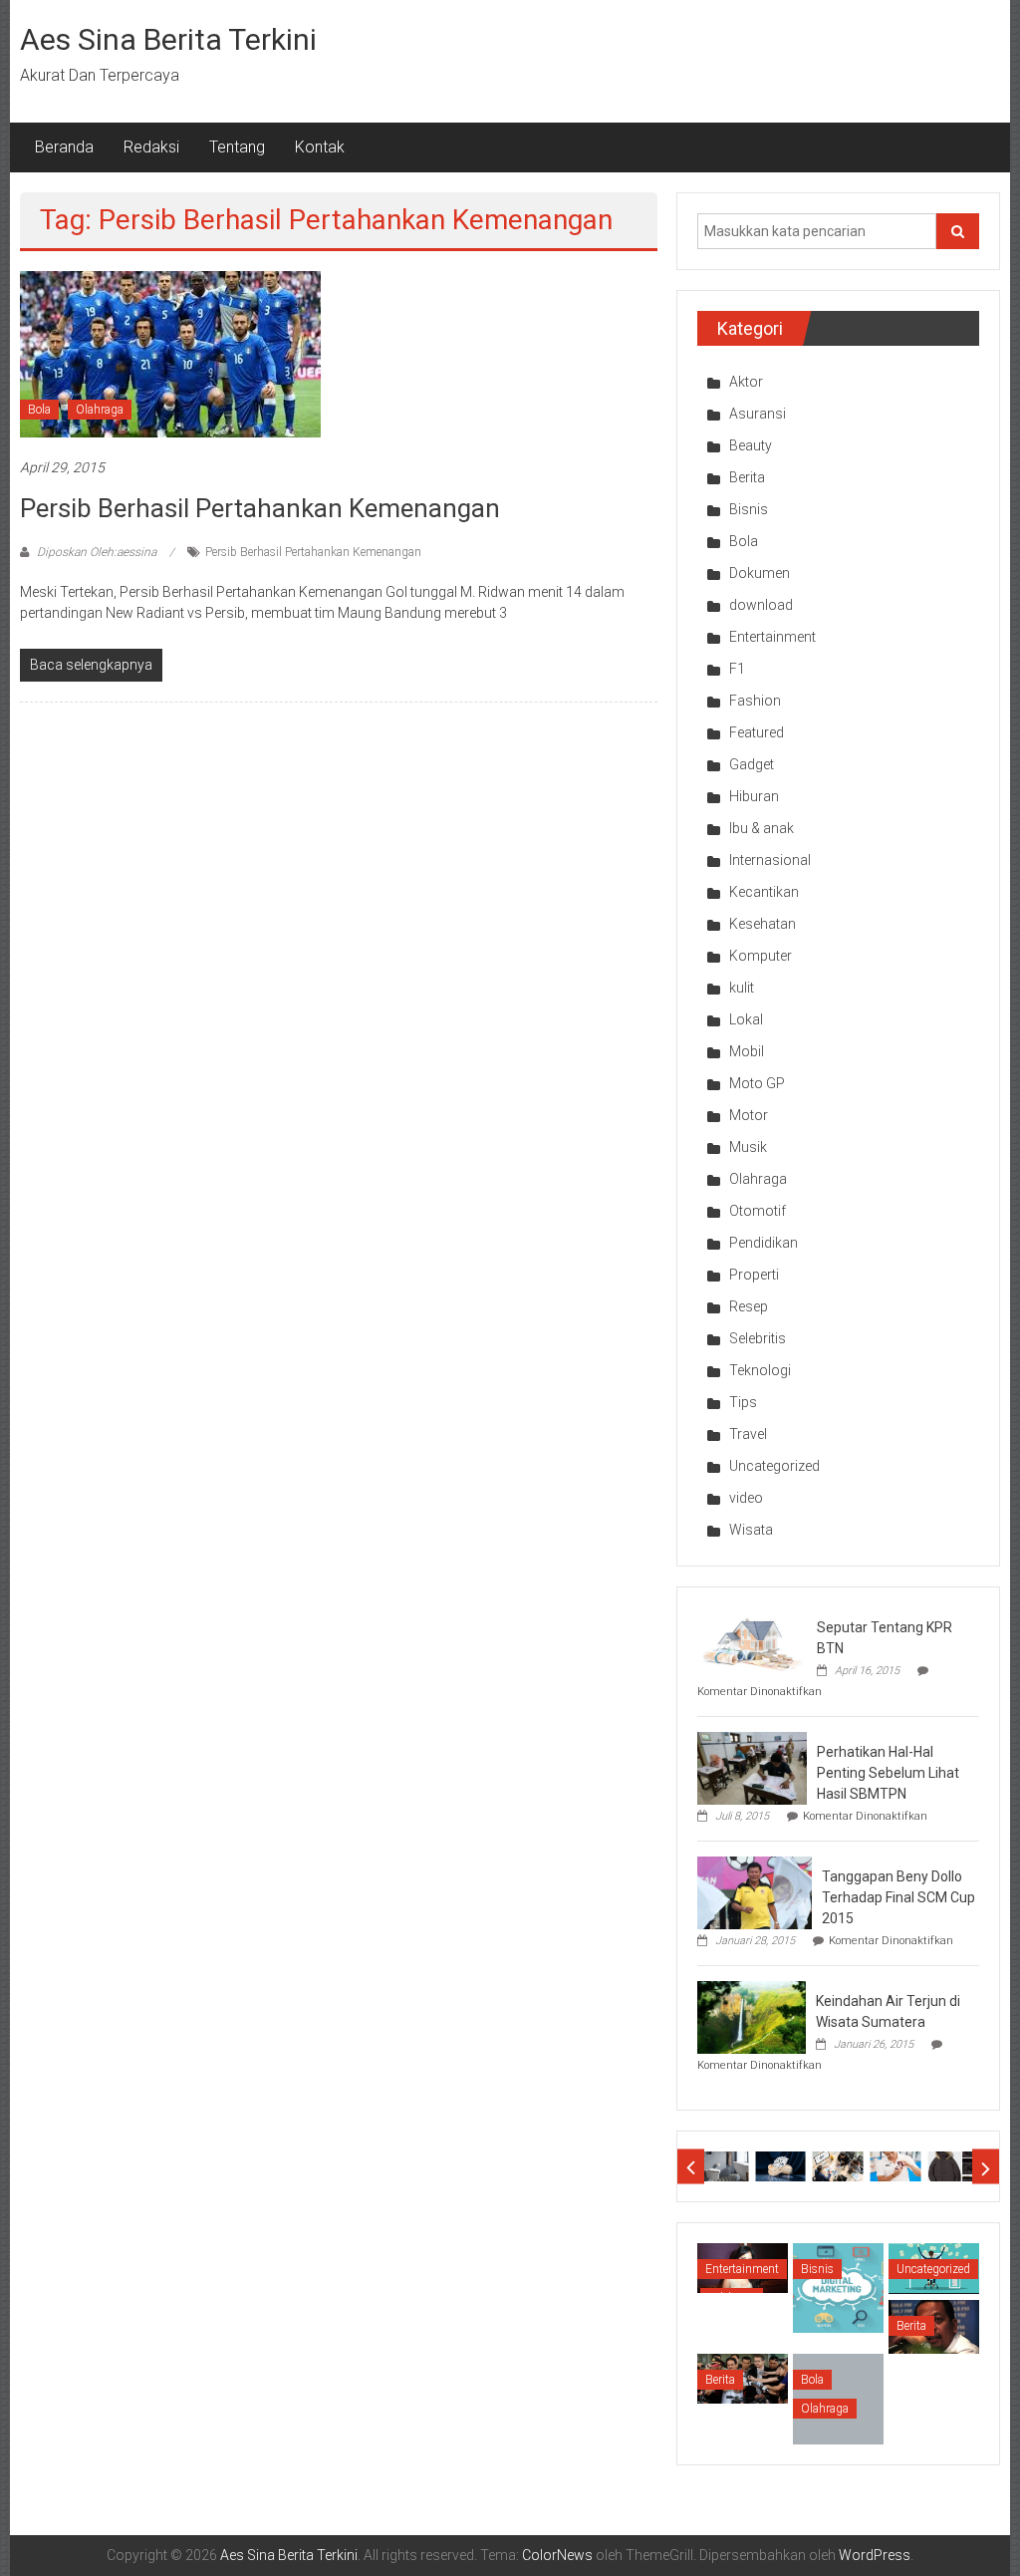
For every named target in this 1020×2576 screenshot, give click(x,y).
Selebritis (758, 1338)
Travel (748, 1434)
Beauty (751, 445)
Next (986, 2167)
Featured (757, 732)
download (761, 605)
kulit (742, 988)
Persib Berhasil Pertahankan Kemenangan (260, 508)
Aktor (746, 382)
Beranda (64, 147)
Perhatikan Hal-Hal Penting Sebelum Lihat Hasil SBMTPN (888, 1773)
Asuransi (758, 414)
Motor (749, 1115)
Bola (39, 410)
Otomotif (758, 1211)
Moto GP (757, 1083)
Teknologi (760, 1370)
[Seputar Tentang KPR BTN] (752, 1642)
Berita (747, 477)
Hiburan (754, 796)
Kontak (320, 147)
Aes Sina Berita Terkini (168, 39)
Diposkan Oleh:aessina (97, 552)
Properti (754, 1275)
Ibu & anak (762, 828)
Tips (743, 1402)
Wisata (751, 1530)
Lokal (746, 1019)
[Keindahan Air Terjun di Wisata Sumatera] (752, 2016)
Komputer (761, 956)
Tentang (237, 147)
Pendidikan (764, 1243)
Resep (749, 1306)
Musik (748, 1147)
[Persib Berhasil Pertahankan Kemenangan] (170, 354)
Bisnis (749, 509)
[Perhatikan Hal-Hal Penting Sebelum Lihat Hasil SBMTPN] (752, 1767)
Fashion (755, 701)
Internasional (770, 860)
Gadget (752, 764)
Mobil (747, 1051)
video (746, 1498)
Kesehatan (763, 924)
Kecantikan (764, 892)
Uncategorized (774, 1466)
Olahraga (100, 410)
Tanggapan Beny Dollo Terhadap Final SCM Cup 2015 (898, 1897)
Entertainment (772, 637)
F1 (737, 669)
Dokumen (760, 573)
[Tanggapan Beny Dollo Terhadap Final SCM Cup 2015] (755, 1891)
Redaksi (151, 147)
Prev (691, 2167)
